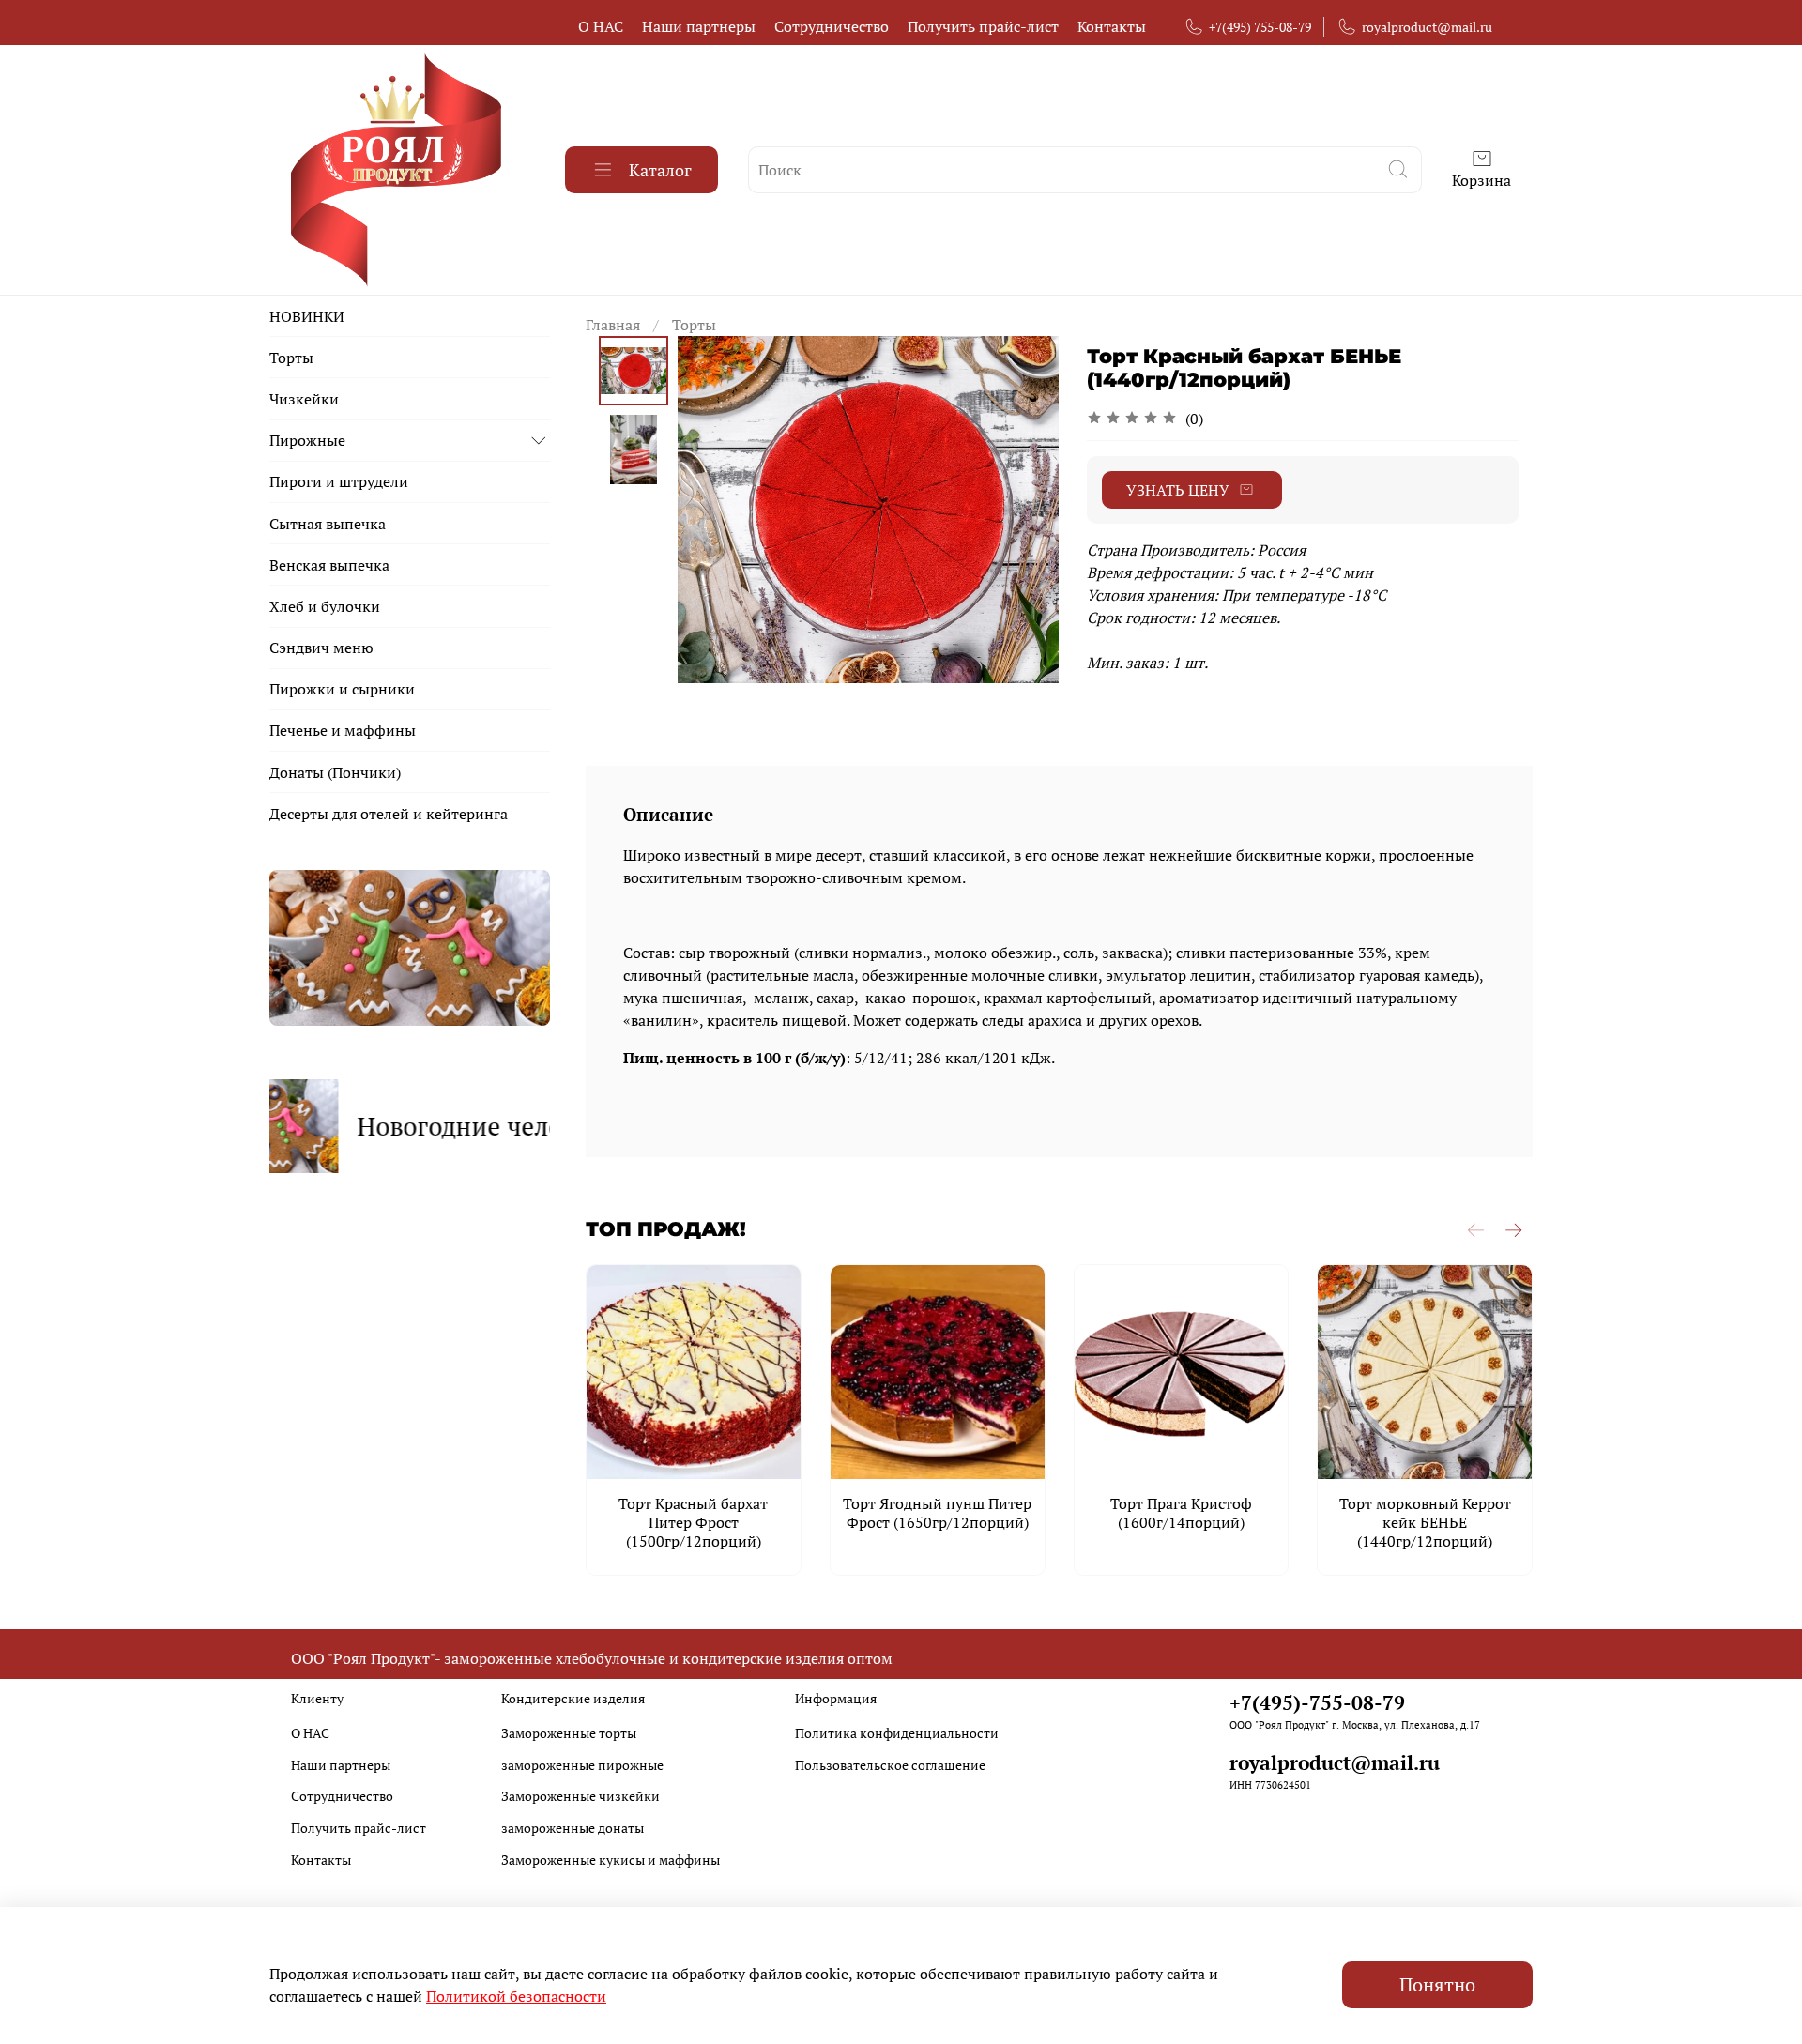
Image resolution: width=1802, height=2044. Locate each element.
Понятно (1437, 1984)
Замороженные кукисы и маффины (611, 1860)
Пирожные (307, 440)
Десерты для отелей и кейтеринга (389, 814)
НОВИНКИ (307, 316)
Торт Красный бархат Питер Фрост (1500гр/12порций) (693, 1522)
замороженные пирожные (582, 1765)
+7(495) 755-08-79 (1260, 27)
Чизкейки (304, 399)
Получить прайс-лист (983, 26)
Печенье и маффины (343, 730)
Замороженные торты (569, 1733)
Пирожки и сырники (342, 689)
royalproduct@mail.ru (1427, 27)
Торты (694, 325)
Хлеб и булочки (325, 606)
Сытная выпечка (328, 524)
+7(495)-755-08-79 (1317, 1702)
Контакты (1112, 26)
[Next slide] (1021, 510)
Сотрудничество (832, 26)
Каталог (660, 170)
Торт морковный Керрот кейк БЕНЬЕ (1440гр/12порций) (1424, 1522)
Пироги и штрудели (339, 481)
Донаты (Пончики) (335, 772)
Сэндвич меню (321, 648)
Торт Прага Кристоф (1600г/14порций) (1181, 1513)
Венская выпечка (329, 565)
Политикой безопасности (516, 1996)
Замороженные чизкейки (580, 1796)
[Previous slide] (715, 510)
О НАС (601, 26)
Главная (613, 325)
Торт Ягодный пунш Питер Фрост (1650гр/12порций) (937, 1513)
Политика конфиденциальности (897, 1733)
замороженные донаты (573, 1828)
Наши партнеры (699, 26)
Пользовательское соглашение (890, 1765)
